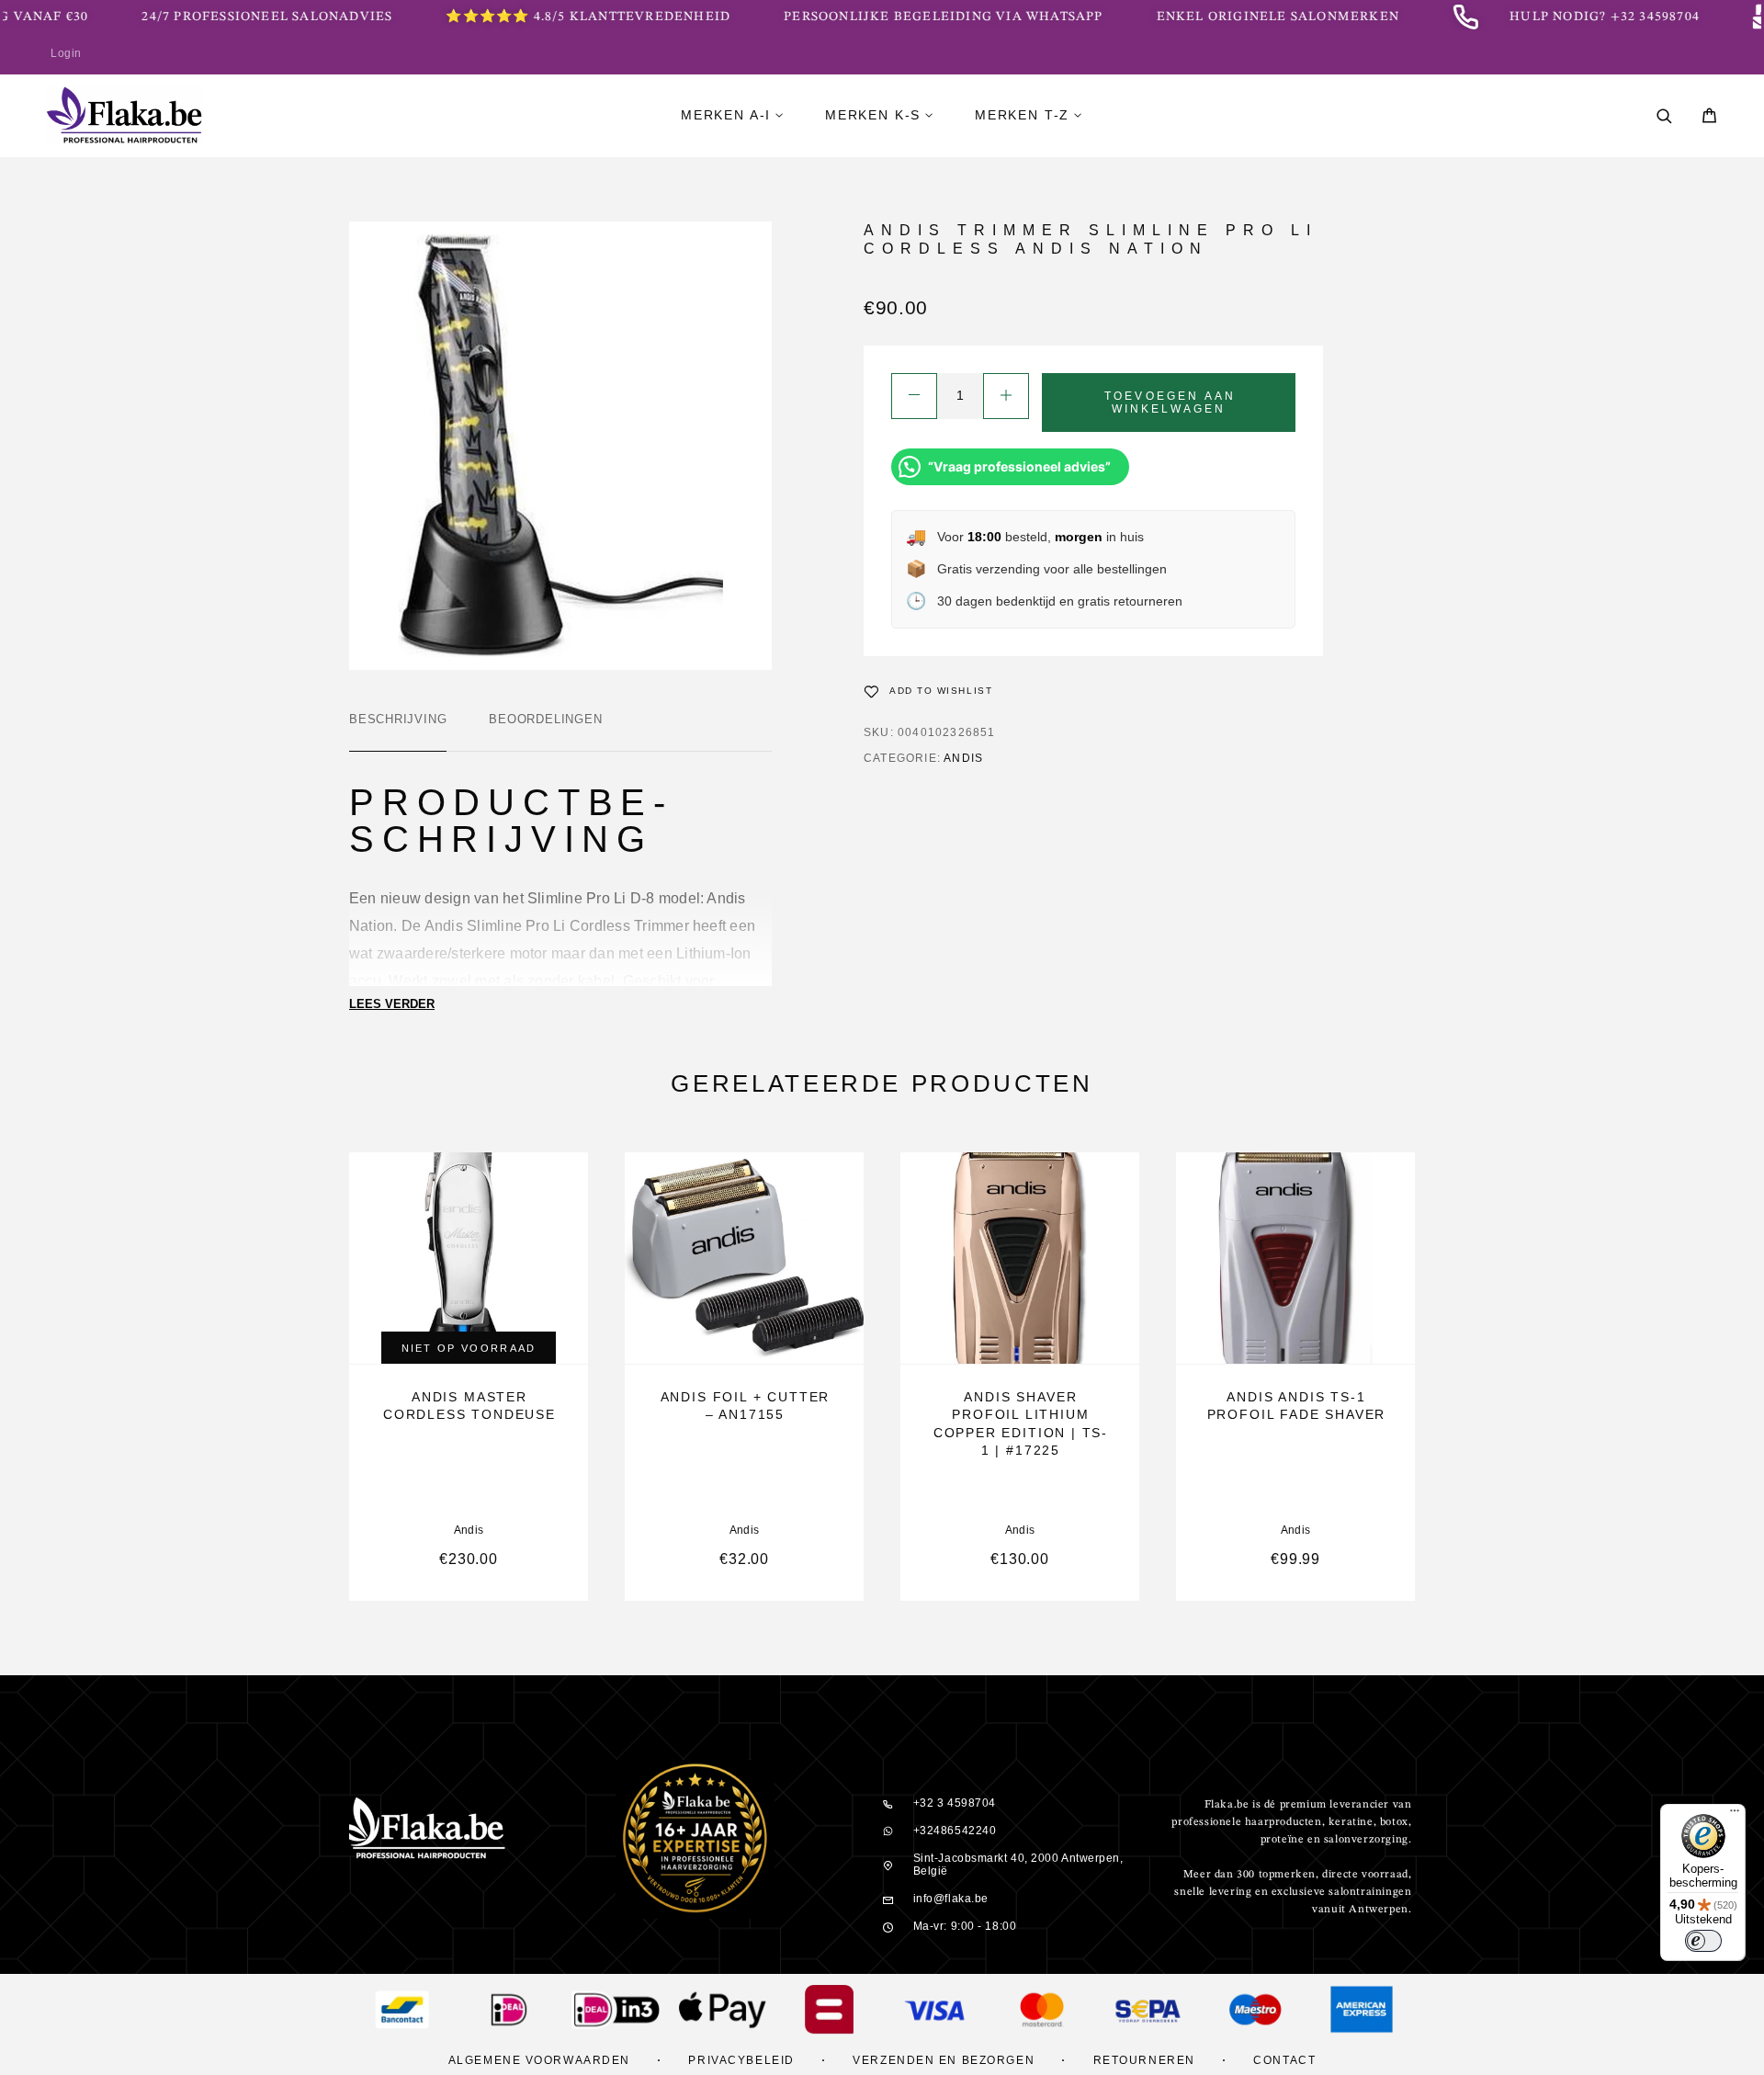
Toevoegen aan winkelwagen (1170, 403)
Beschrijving (398, 719)
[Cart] (1709, 118)
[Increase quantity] (1006, 396)
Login (66, 53)
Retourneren (1144, 2060)
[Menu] (1735, 1815)
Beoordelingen (545, 719)
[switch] (1703, 1941)
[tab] (398, 731)
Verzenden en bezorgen (944, 2060)
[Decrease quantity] (914, 396)
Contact (1284, 2060)
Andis (963, 758)
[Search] (1664, 116)
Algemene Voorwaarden (539, 2060)
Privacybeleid (741, 2060)
